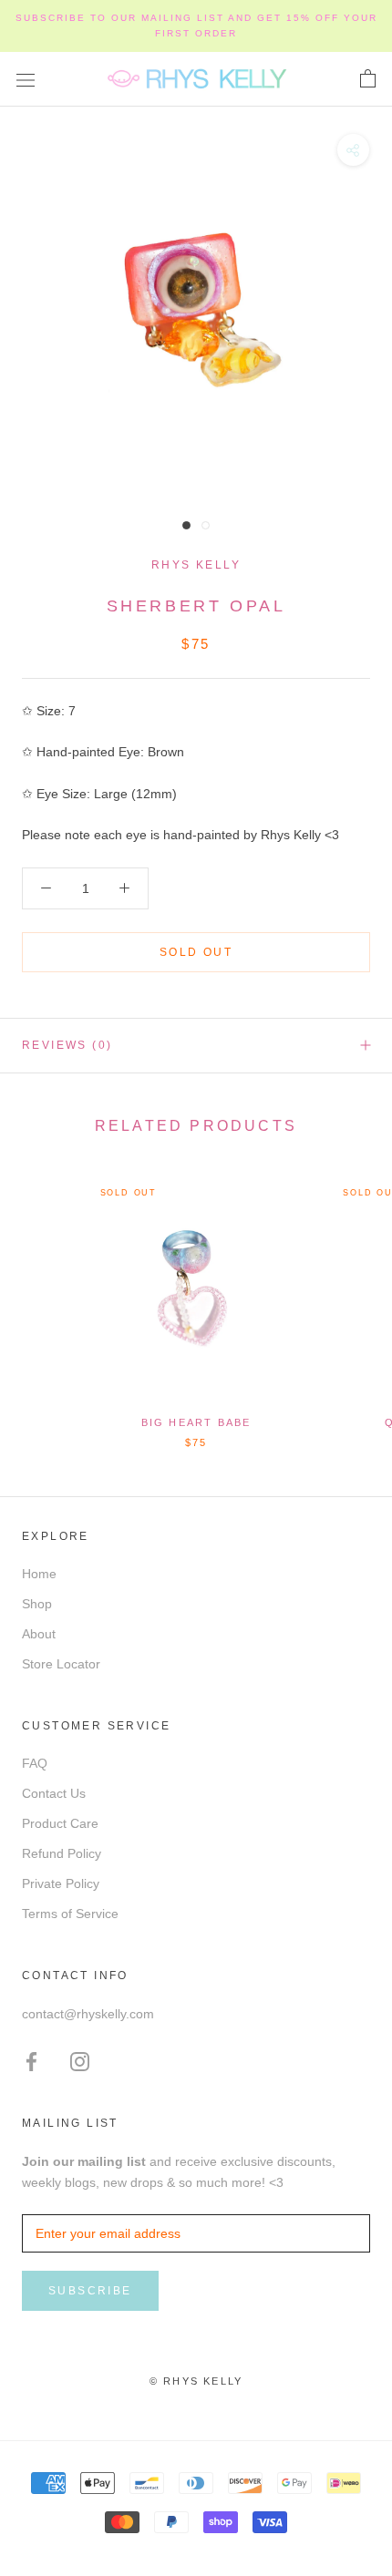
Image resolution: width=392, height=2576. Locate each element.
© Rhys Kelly (196, 2381)
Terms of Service (70, 1914)
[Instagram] (80, 2061)
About (39, 1634)
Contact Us (54, 1793)
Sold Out (196, 952)
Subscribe (90, 2291)
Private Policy (61, 1883)
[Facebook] (31, 2061)
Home (39, 1574)
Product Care (60, 1823)
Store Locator (61, 1664)
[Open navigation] (26, 79)
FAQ (35, 1763)
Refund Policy (62, 1853)
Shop (37, 1604)
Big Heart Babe (196, 1422)
